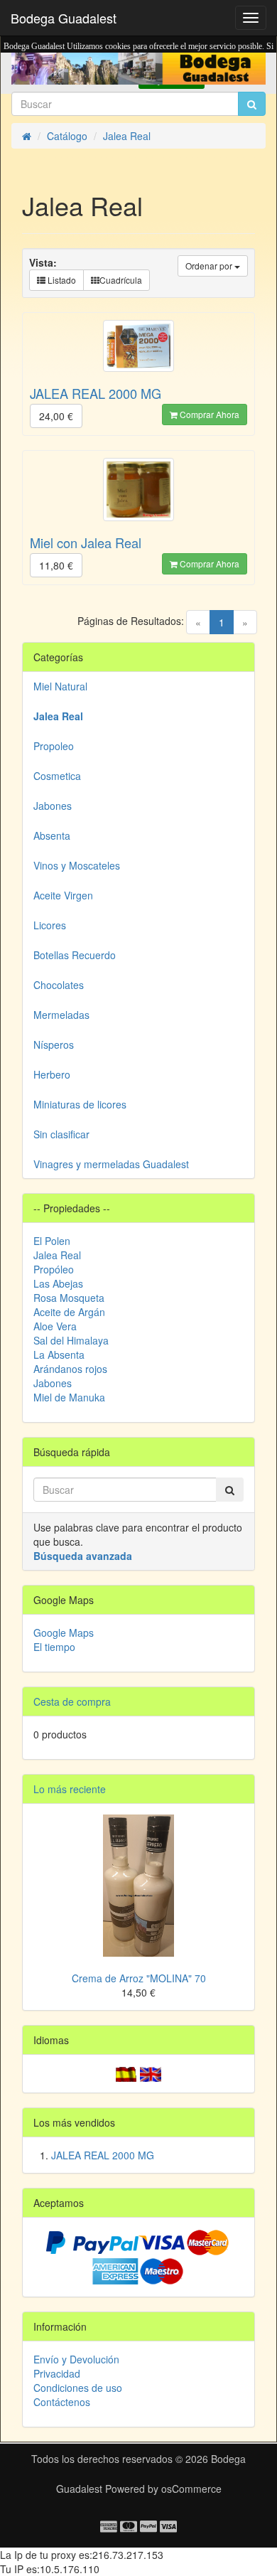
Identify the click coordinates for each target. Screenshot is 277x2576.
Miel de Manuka (69, 1397)
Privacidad (57, 2373)
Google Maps (64, 1632)
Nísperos (54, 1044)
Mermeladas (61, 1015)
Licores (50, 925)
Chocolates (59, 985)
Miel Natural (60, 686)
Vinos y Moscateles (77, 865)
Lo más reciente (70, 1789)
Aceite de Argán (69, 1312)
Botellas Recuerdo (75, 955)
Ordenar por (210, 266)
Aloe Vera (55, 1326)
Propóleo (54, 1269)
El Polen (52, 1241)
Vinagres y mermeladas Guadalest (111, 1164)
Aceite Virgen (63, 895)
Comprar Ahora (208, 414)
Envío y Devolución (76, 2359)
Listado (61, 280)
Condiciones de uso (78, 2388)
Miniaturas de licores (80, 1104)
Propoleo (54, 746)
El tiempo (54, 1647)
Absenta (52, 835)
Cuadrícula (121, 280)
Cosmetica (57, 776)
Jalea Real (57, 1255)
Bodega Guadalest (64, 18)
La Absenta (59, 1354)
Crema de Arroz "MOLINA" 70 (139, 1978)
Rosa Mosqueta (69, 1298)
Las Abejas (58, 1283)
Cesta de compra (72, 1701)
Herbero (52, 1074)
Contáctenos (62, 2402)
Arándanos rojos (70, 1369)
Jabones (53, 806)
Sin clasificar (61, 1134)
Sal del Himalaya (71, 1340)
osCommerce (191, 2489)
